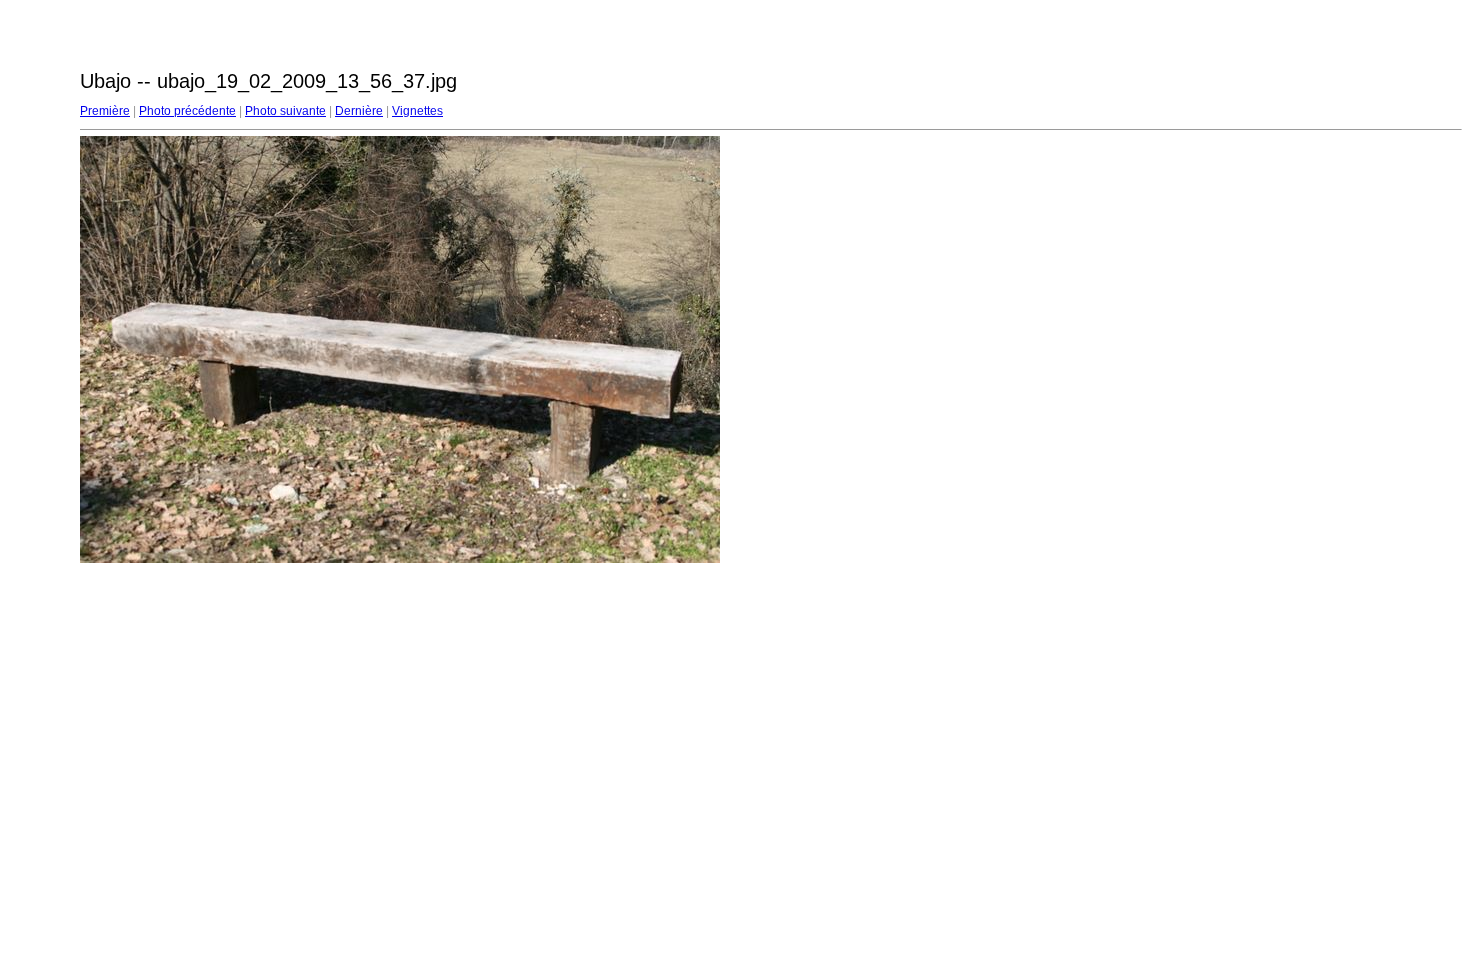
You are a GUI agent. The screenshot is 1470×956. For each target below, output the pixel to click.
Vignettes (417, 111)
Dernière (359, 111)
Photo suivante (285, 111)
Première (105, 111)
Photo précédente (187, 111)
